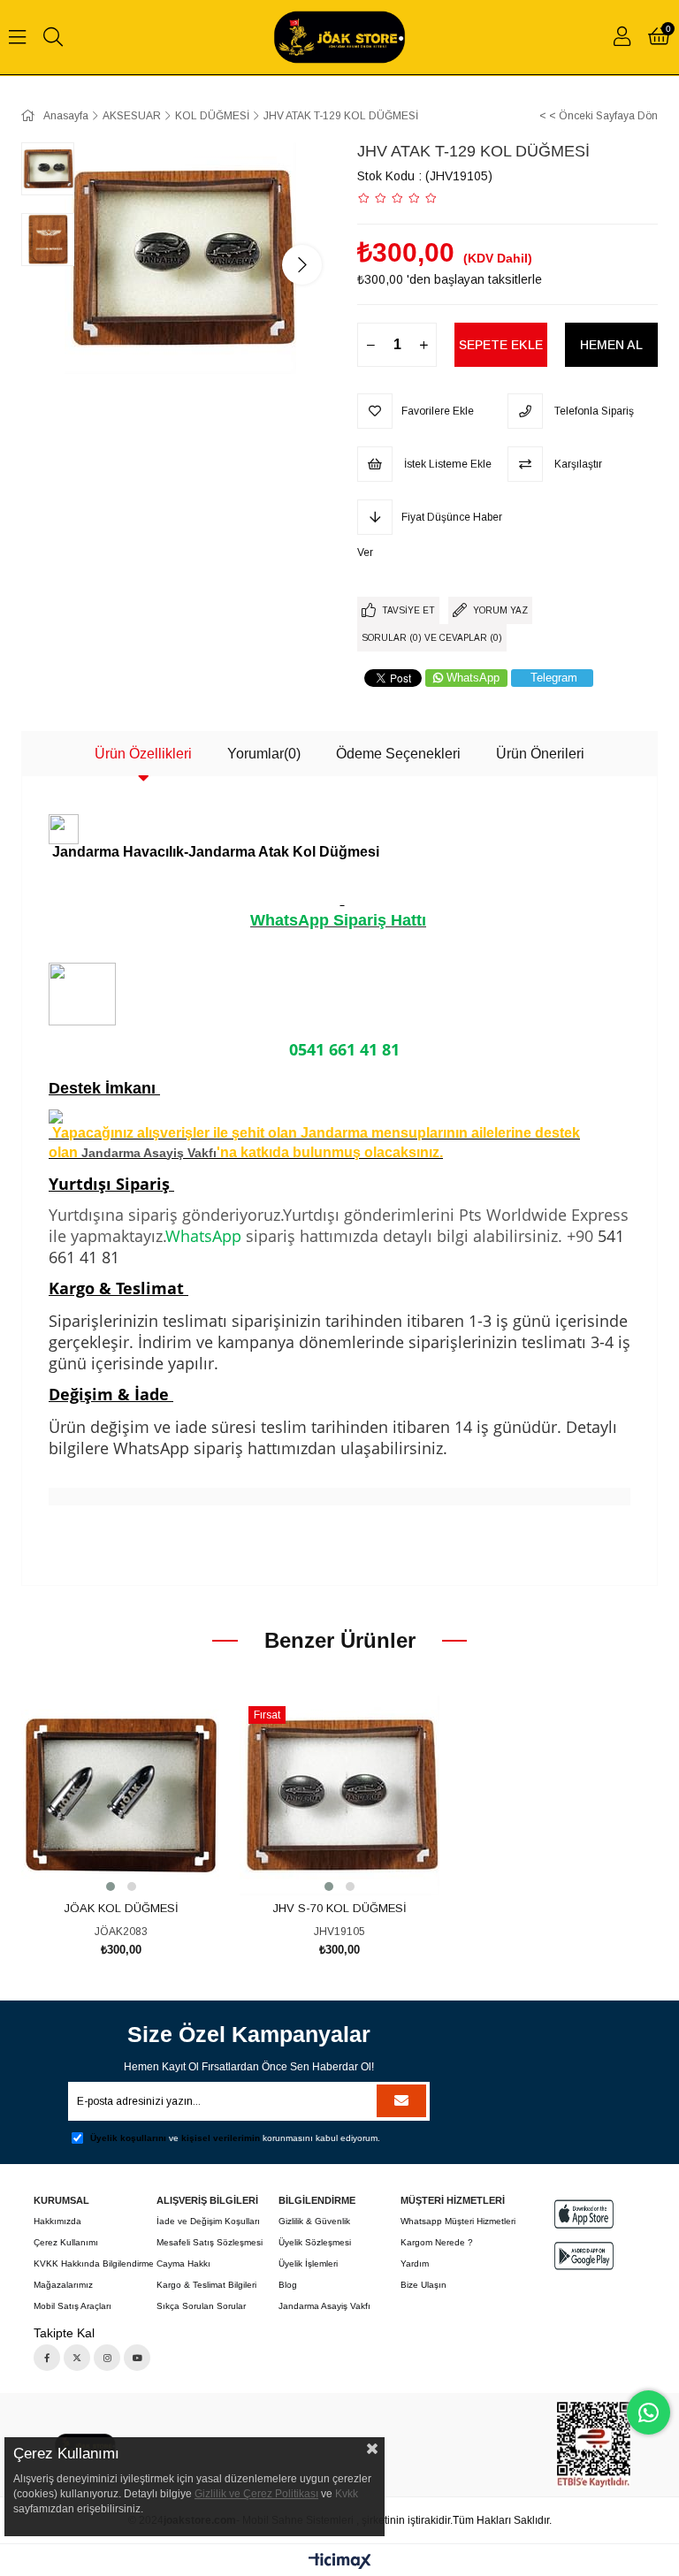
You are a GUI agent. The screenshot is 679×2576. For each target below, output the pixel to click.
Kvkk (347, 2494)
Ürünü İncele (141, 1862)
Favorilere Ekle (101, 1862)
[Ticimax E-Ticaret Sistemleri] (340, 2562)
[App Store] (584, 2214)
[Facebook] (47, 2358)
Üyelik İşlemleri (308, 2264)
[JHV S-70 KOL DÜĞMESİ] (340, 1796)
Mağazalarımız (63, 2285)
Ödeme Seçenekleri (398, 754)
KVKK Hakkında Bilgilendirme (94, 2264)
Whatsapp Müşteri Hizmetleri (458, 2221)
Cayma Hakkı (183, 2264)
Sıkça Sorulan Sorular (201, 2306)
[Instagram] (107, 2358)
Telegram (554, 678)
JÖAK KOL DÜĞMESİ (121, 1908)
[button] (111, 1886)
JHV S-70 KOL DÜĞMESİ (339, 1908)
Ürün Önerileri (540, 754)
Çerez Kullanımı (66, 2242)
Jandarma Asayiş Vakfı (149, 1153)
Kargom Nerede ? (437, 2242)
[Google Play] (584, 2256)
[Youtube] (137, 2358)
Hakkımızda (57, 2221)
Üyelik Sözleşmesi (315, 2242)
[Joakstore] (594, 2445)
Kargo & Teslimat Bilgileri (206, 2285)
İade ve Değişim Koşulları (208, 2221)
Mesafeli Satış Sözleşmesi (210, 2242)
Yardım (415, 2264)
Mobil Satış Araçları (72, 2306)
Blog (288, 2285)
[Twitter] (77, 2358)
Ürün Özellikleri (143, 754)
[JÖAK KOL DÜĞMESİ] (122, 1796)
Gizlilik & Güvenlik (314, 2221)
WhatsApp (473, 678)
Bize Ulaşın (423, 2285)
